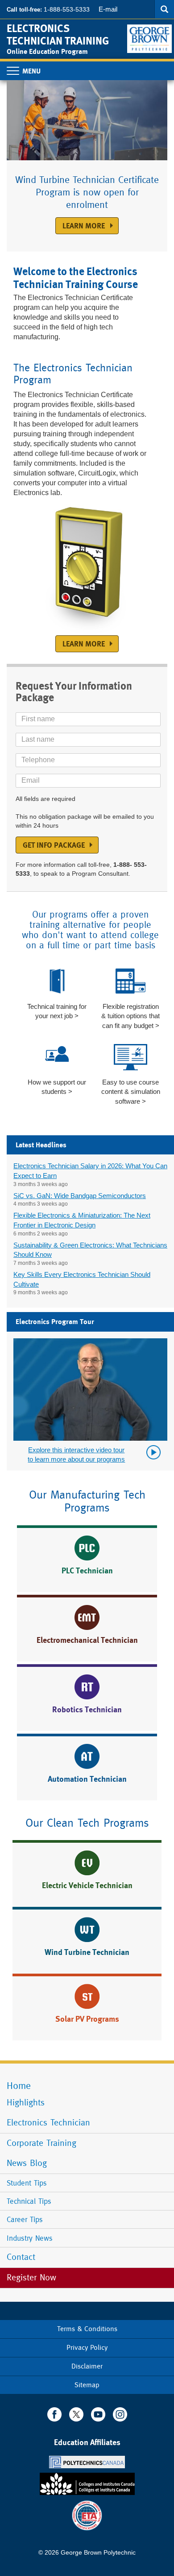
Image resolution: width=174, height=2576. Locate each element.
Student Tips (27, 2183)
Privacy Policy (87, 2347)
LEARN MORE (84, 644)
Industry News (30, 2238)
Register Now (33, 2277)
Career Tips (25, 2219)
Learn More (84, 226)
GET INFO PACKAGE (54, 845)
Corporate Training (41, 2143)
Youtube (98, 2414)
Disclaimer (87, 2366)
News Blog (27, 2163)
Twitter (76, 2414)
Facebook (54, 2414)
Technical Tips (29, 2201)
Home (19, 2086)
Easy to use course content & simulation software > (131, 1092)
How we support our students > (57, 1087)
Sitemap (87, 2385)
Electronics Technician (48, 2123)
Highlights (26, 2103)
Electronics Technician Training (58, 35)
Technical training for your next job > (57, 1011)
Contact (21, 2257)
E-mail (108, 9)
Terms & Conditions (87, 2329)
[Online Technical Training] (151, 35)
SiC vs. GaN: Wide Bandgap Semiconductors (80, 1196)
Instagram (120, 2414)
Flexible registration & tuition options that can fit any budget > (130, 1016)
